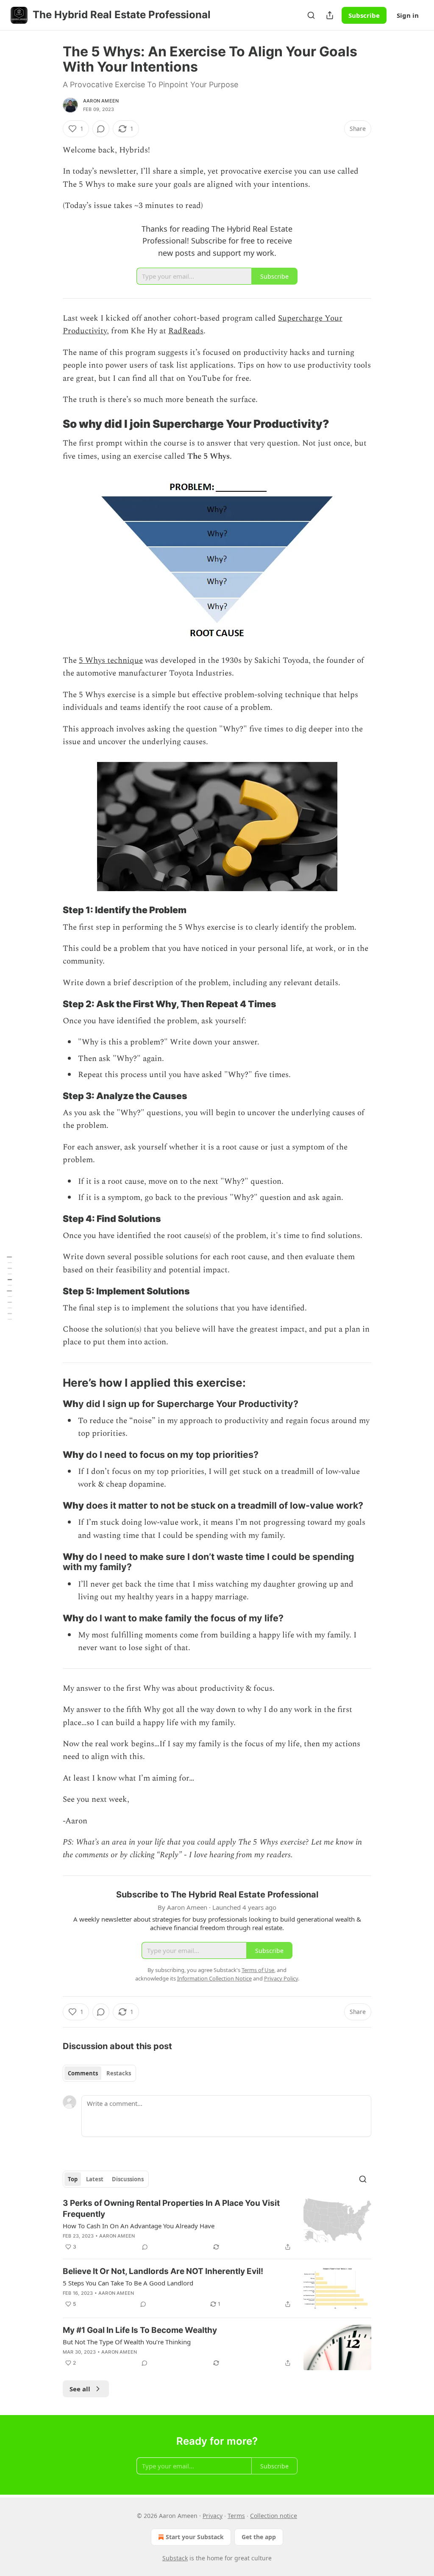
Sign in (408, 15)
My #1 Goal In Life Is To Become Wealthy (140, 2330)
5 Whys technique (111, 661)
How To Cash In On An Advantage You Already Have (139, 2226)
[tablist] (99, 2073)
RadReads (186, 331)
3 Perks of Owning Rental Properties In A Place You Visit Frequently (171, 2209)
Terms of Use (258, 1970)
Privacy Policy (281, 1978)
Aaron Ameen (101, 101)
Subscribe (364, 15)
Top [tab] (73, 2179)
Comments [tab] (83, 2073)
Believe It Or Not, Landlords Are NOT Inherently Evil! (163, 2271)
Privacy (213, 2516)
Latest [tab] (95, 2179)
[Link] (51, 424)
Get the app (259, 2537)
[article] (217, 2225)
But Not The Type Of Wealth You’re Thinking (127, 2342)
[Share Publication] (330, 15)
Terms (236, 2516)
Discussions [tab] (128, 2179)
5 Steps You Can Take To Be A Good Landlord (128, 2283)
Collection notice (274, 2516)
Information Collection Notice (214, 1978)
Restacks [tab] (119, 2073)
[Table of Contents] (9, 1288)
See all (80, 2389)
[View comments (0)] (101, 129)
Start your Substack (195, 2537)
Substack (175, 2558)
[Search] (311, 15)
